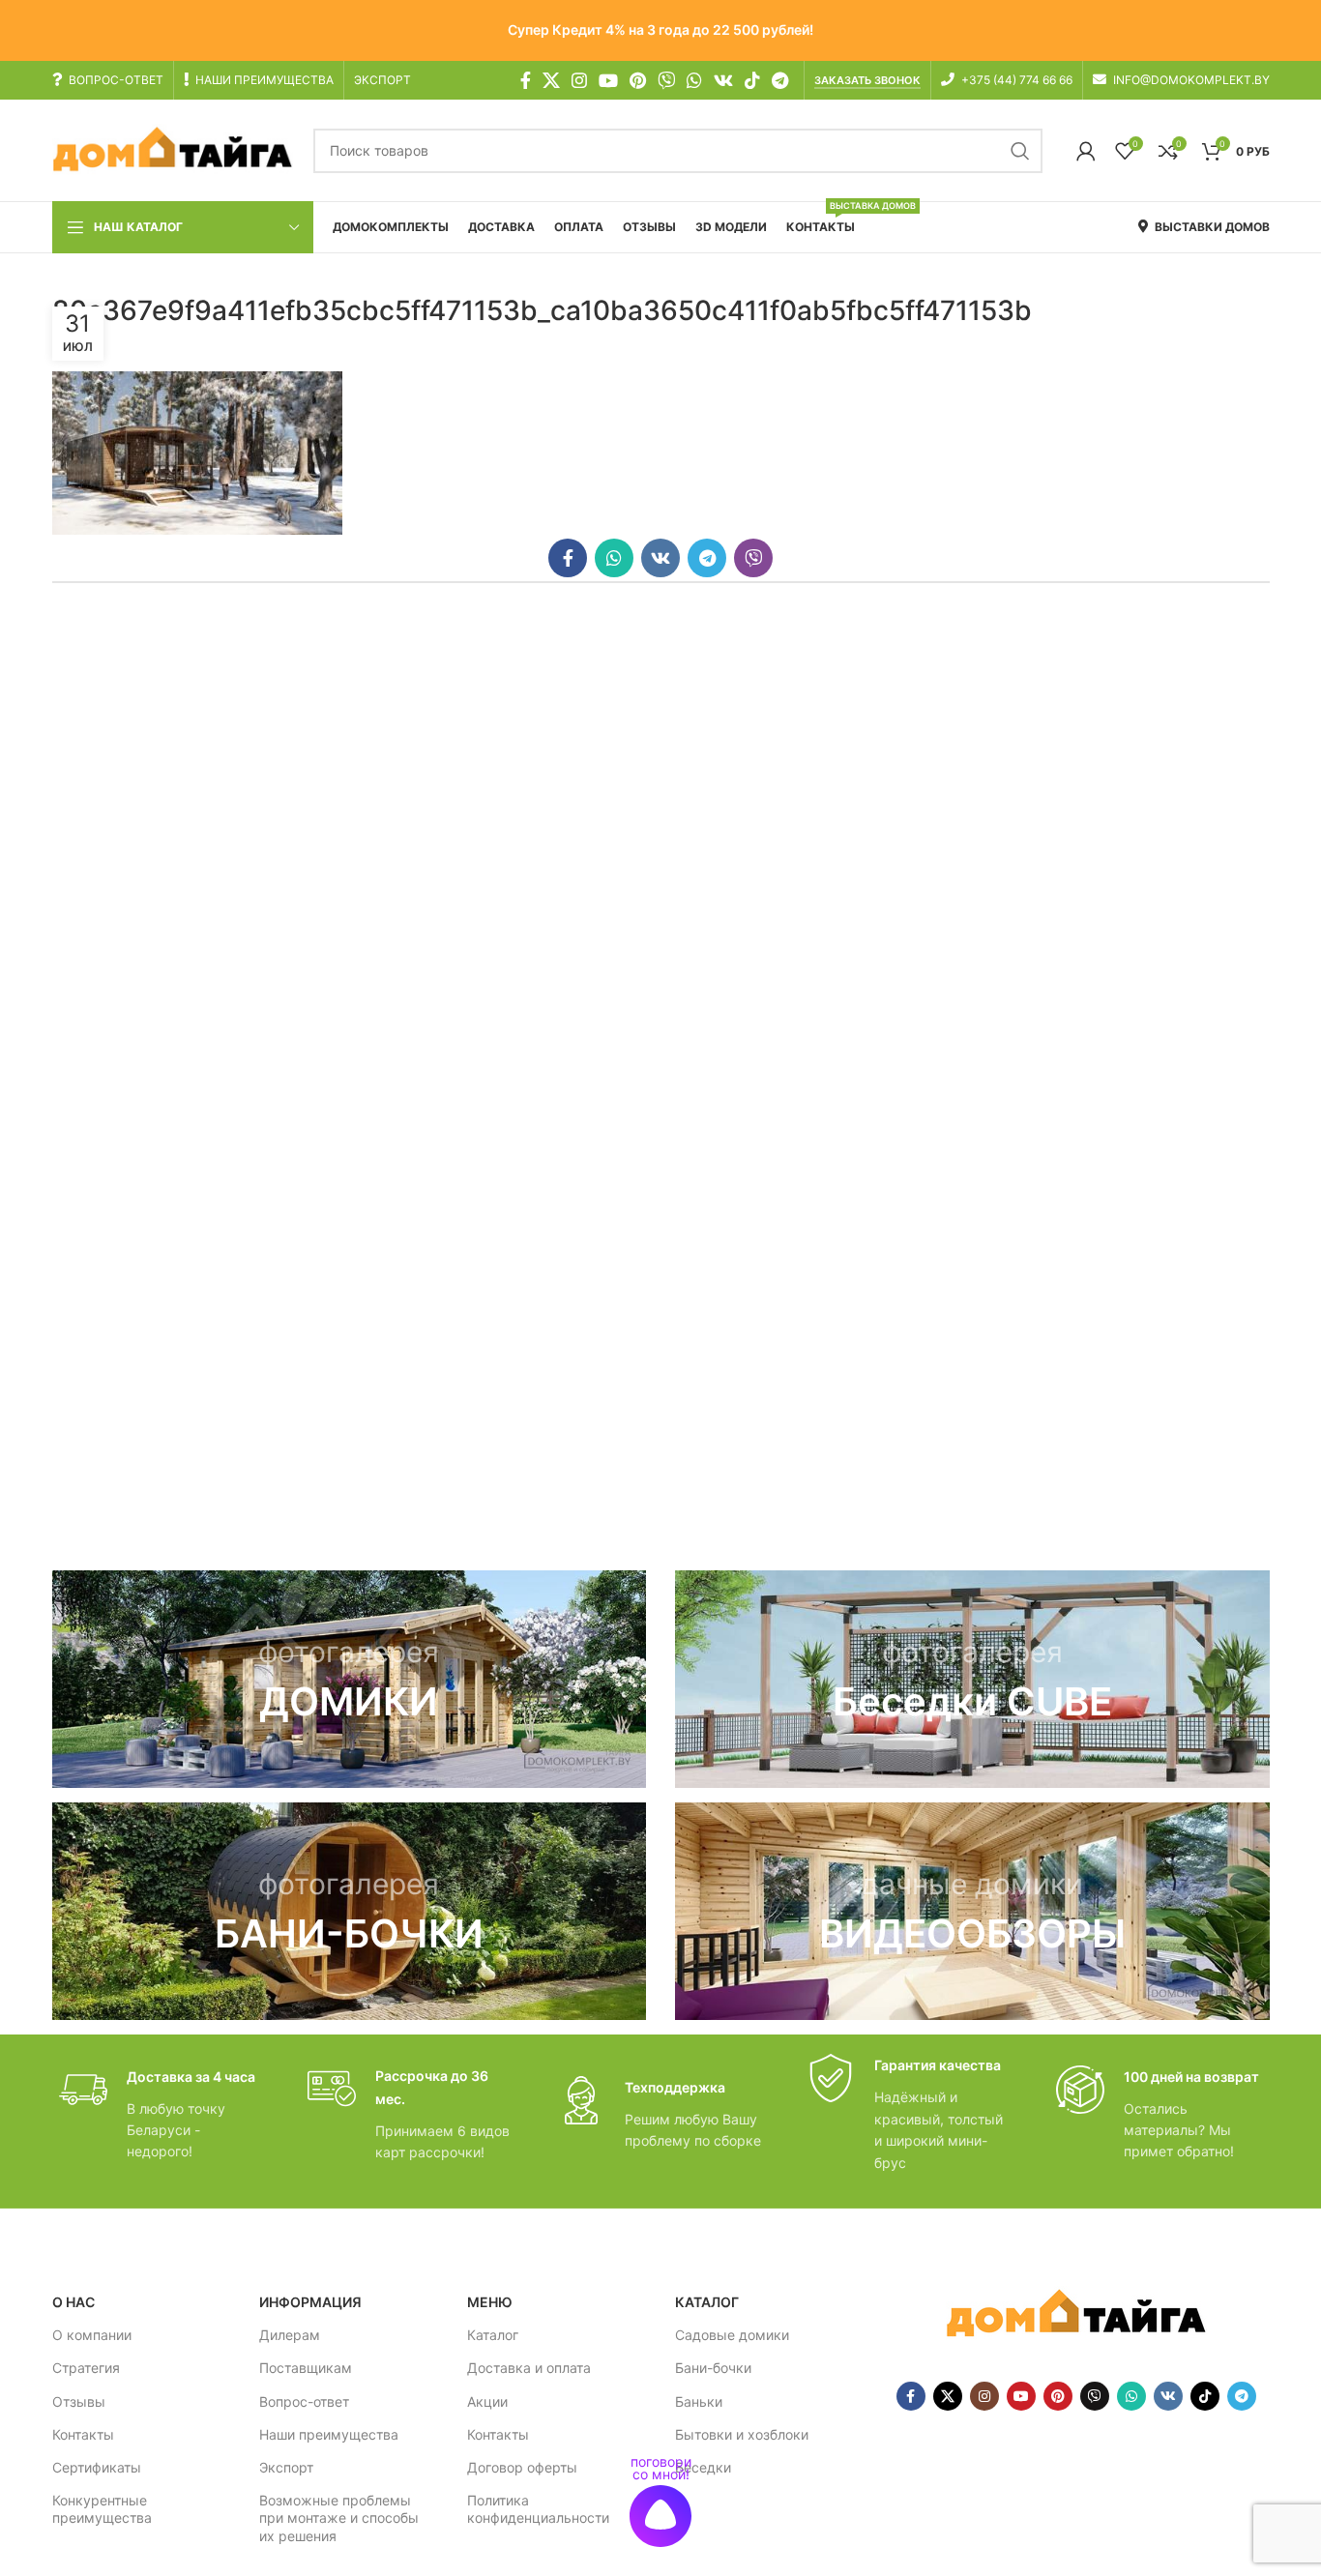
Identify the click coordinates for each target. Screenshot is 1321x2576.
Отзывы (79, 2401)
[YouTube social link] (608, 80)
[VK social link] (723, 80)
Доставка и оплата (529, 2368)
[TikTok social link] (752, 80)
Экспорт (286, 2467)
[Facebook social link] (526, 80)
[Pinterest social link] (638, 80)
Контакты (83, 2434)
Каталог (493, 2335)
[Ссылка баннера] (350, 1679)
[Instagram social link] (579, 80)
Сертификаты (97, 2467)
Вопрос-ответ (304, 2401)
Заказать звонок (867, 81)
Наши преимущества (329, 2434)
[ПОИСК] (1020, 151)
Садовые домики (732, 2335)
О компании (92, 2335)
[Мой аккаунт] (1086, 151)
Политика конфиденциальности (538, 2509)
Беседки (703, 2467)
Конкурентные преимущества (102, 2509)
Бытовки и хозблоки (742, 2434)
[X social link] (551, 80)
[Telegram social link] (780, 80)
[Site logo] (173, 149)
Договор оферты (522, 2467)
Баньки (699, 2401)
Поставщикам (306, 2368)
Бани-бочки (713, 2368)
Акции (487, 2401)
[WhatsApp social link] (694, 80)
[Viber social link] (753, 558)
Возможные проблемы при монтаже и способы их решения (339, 2517)
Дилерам (290, 2335)
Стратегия (86, 2368)
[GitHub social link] (666, 80)
